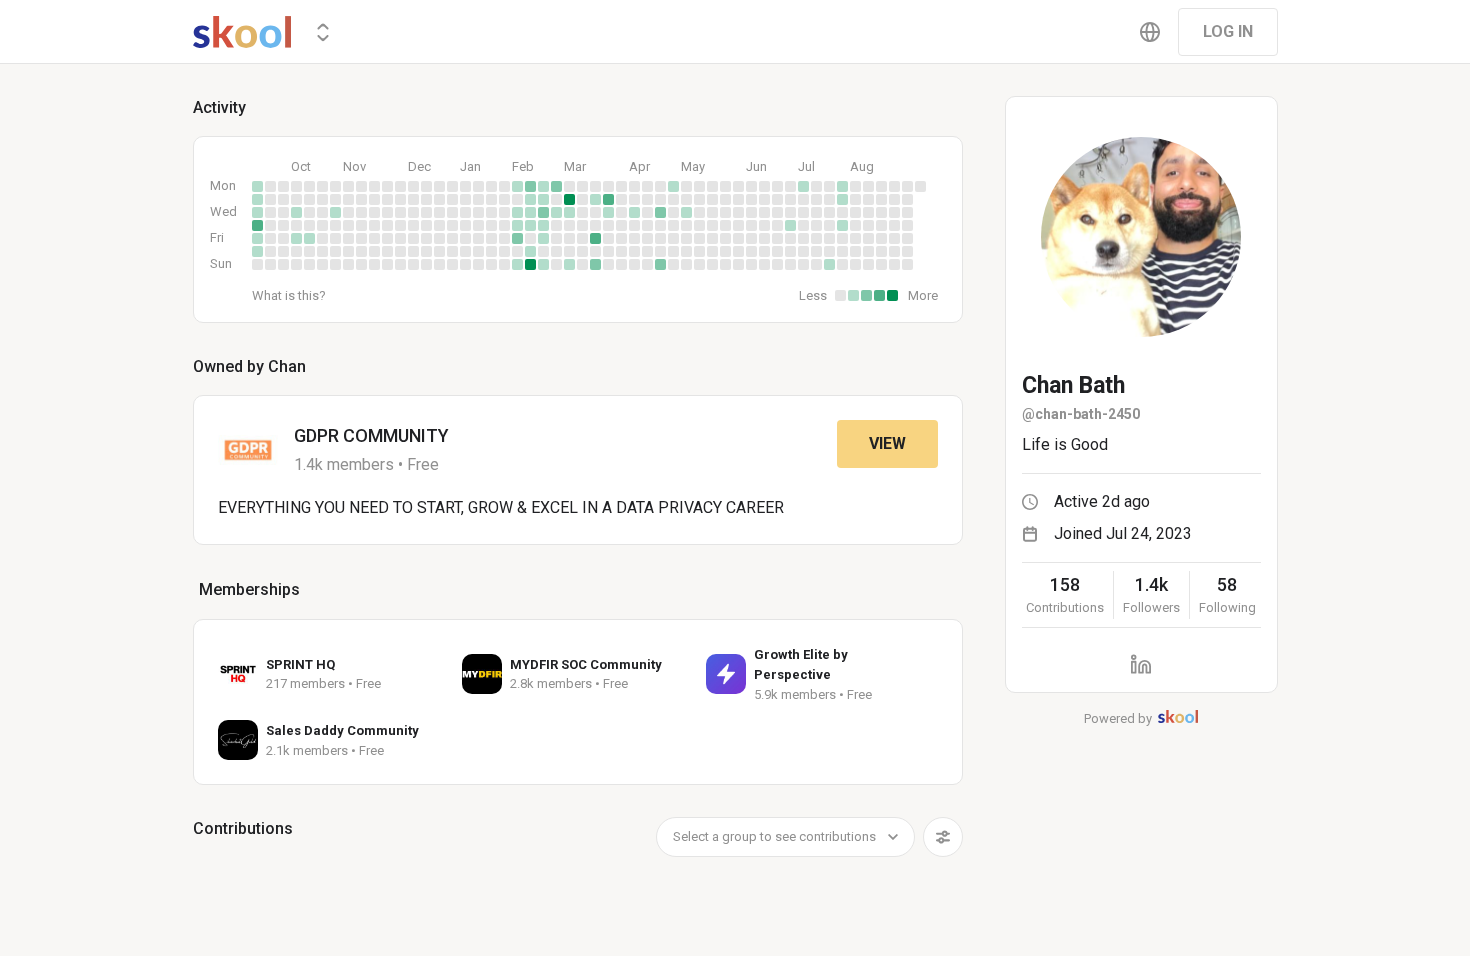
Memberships (249, 589)
